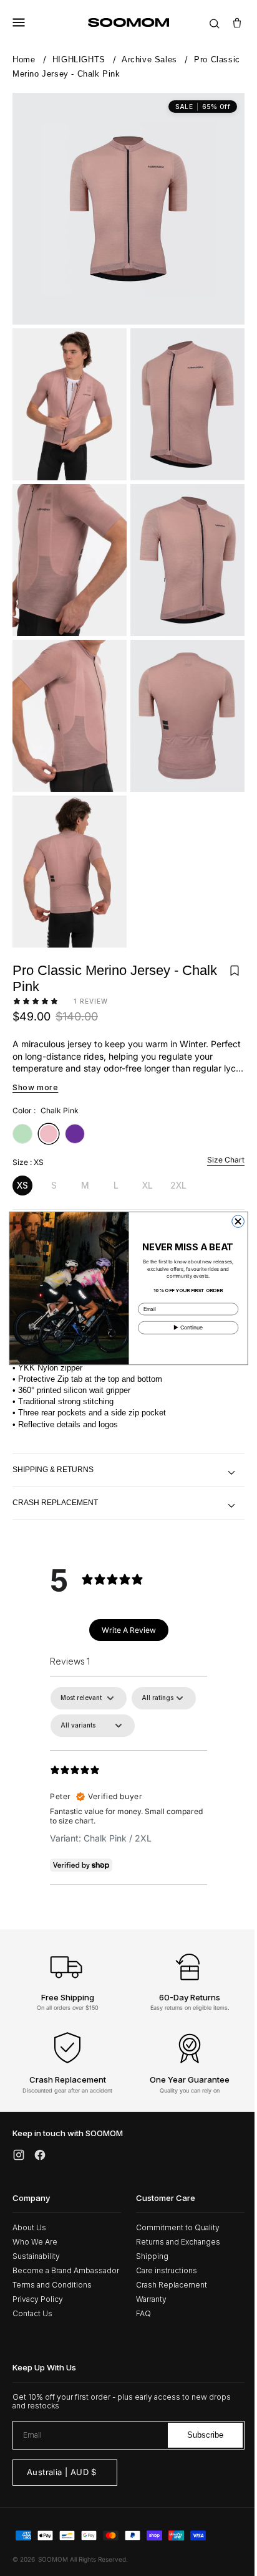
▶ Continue (184, 1327)
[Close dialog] (233, 1221)
